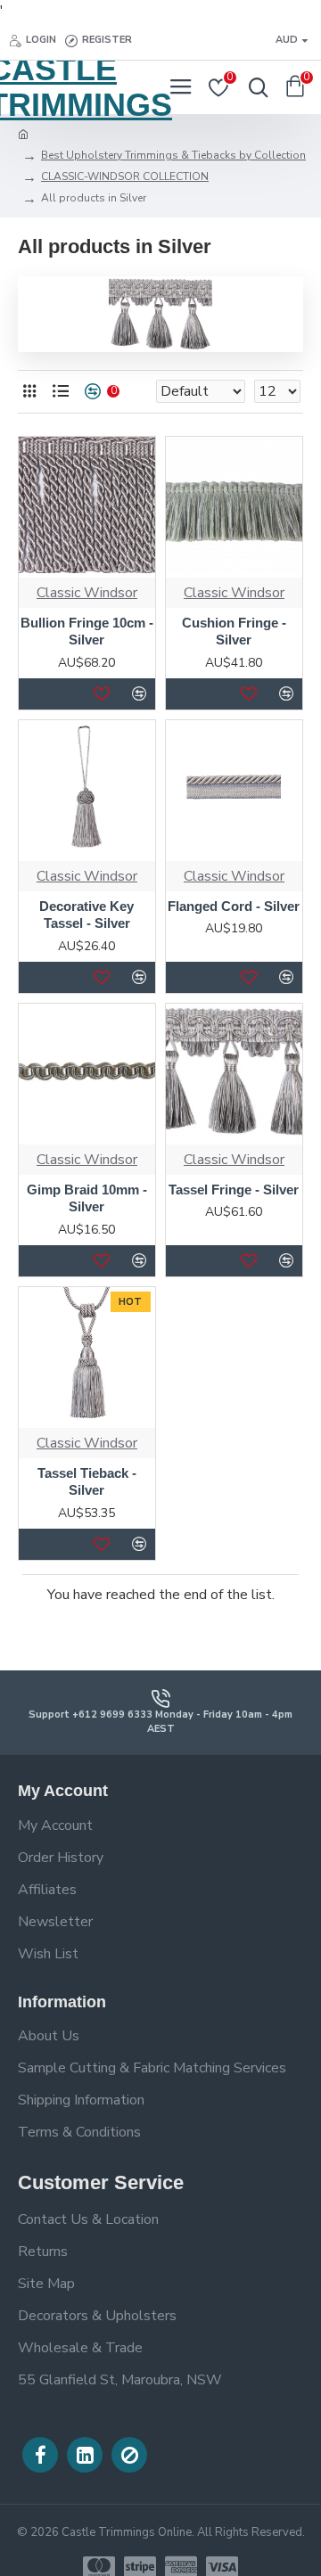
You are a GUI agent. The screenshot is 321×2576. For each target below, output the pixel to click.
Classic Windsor (87, 593)
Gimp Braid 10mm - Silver (87, 1198)
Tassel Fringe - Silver (234, 1190)
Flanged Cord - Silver (234, 906)
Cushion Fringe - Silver (234, 632)
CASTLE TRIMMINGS (80, 87)
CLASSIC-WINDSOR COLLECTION (125, 176)
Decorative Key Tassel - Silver (86, 915)
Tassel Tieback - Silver (87, 1482)
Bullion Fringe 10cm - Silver (87, 632)
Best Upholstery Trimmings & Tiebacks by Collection (173, 155)
